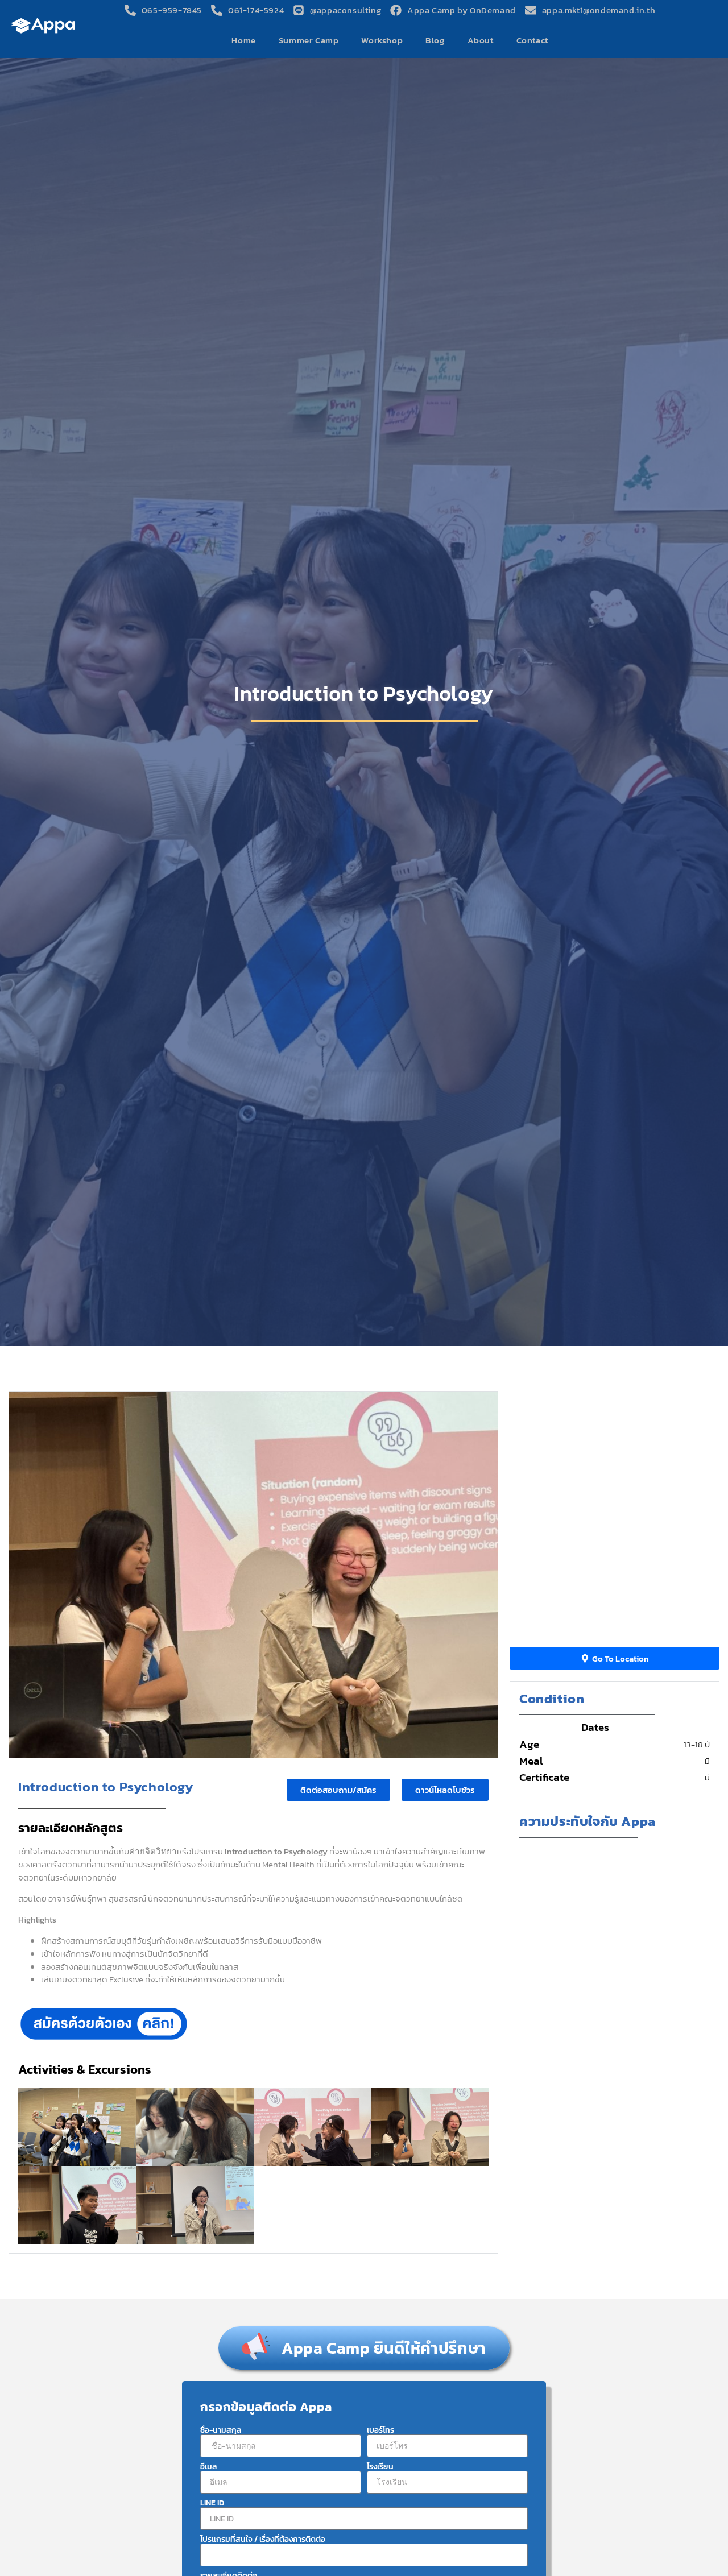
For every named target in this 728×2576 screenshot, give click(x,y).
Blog (435, 40)
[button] (445, 1790)
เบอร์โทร (380, 2430)
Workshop (382, 40)
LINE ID (212, 2503)
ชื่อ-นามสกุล (221, 2430)
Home (243, 40)
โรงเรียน (380, 2467)
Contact (532, 40)
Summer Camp (309, 40)
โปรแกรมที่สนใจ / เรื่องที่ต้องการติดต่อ (263, 2540)
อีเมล (208, 2467)
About (481, 40)
